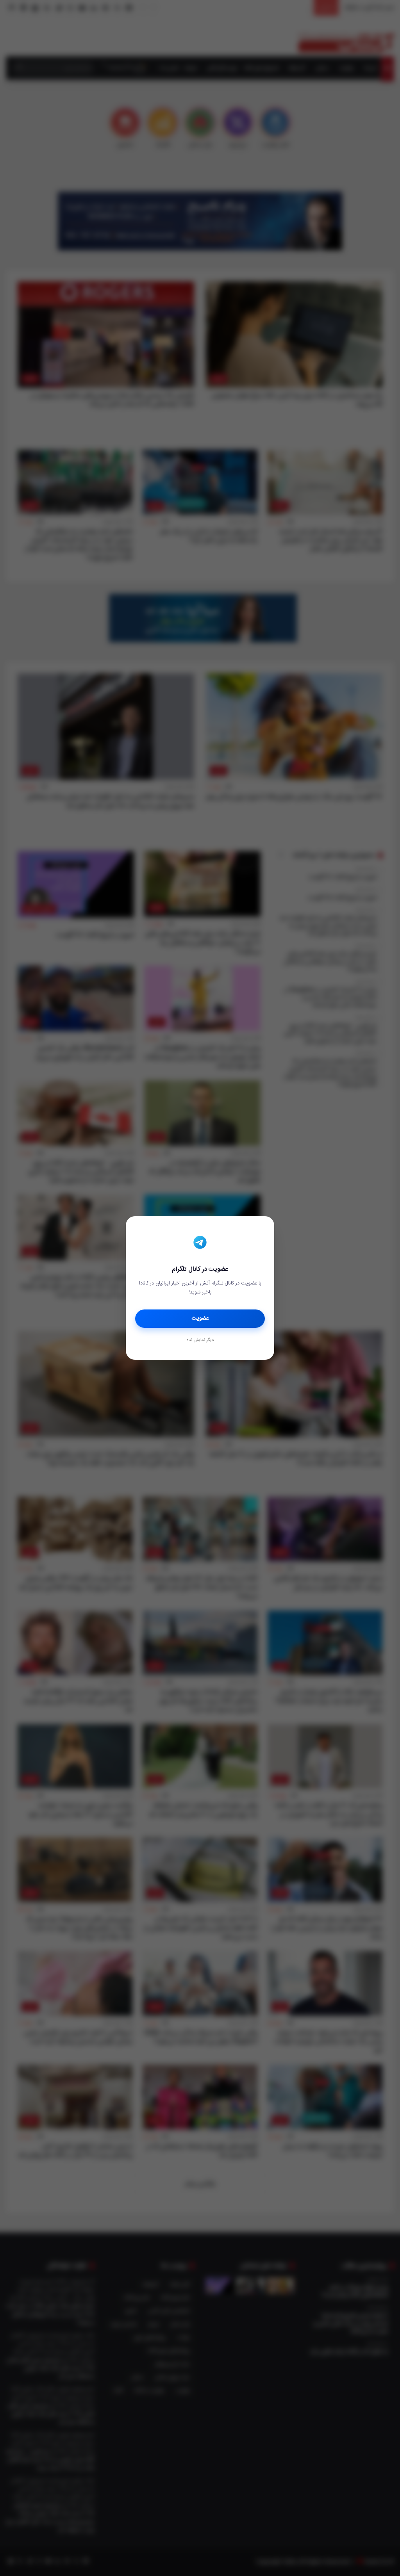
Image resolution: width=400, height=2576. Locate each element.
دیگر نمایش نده (200, 1340)
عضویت (200, 1318)
